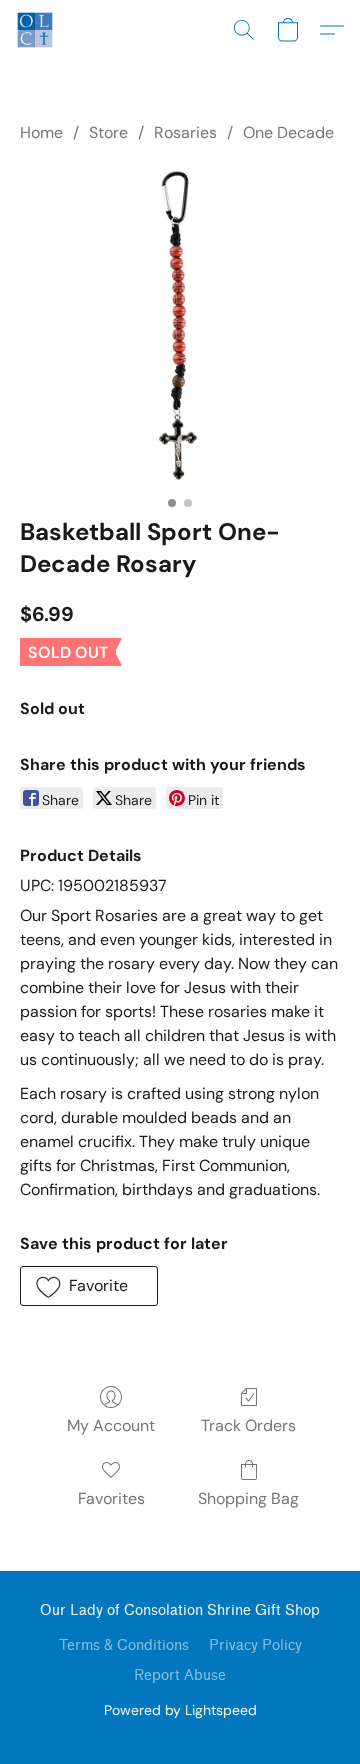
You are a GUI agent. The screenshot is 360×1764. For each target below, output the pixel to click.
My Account (111, 1425)
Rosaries (185, 132)
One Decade (288, 132)
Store (108, 132)
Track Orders (248, 1425)
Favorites (111, 1498)
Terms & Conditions (124, 1645)
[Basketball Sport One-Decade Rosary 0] (180, 326)
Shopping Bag (248, 1498)
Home (41, 132)
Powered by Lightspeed (180, 1710)
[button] (36, 30)
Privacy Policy (255, 1645)
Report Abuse (180, 1675)
